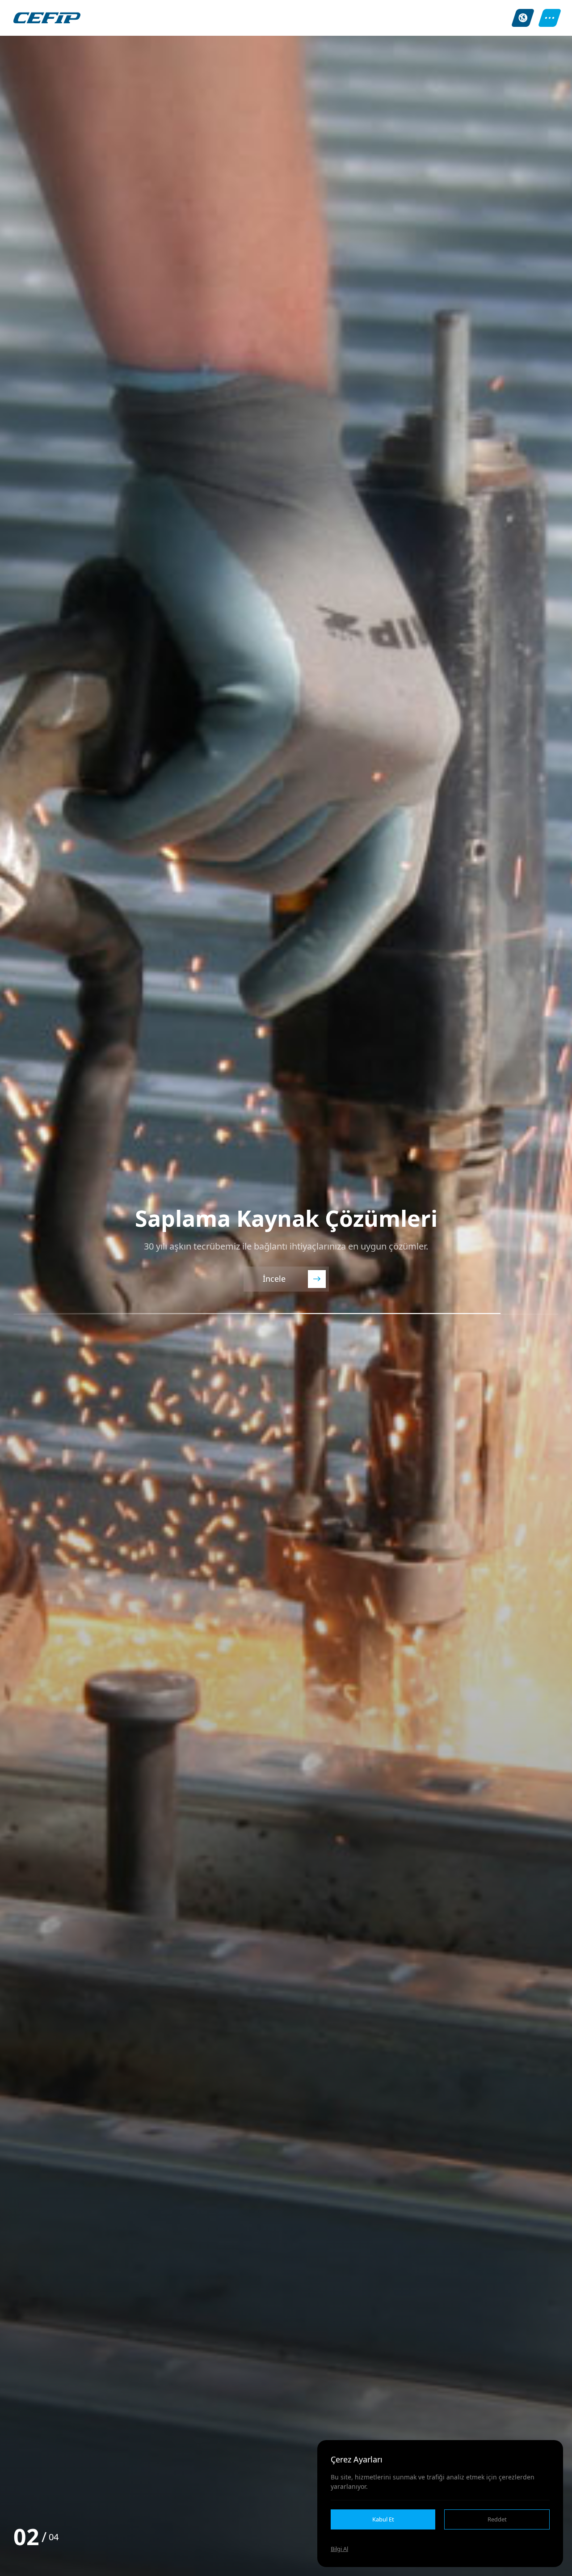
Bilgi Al (339, 2549)
